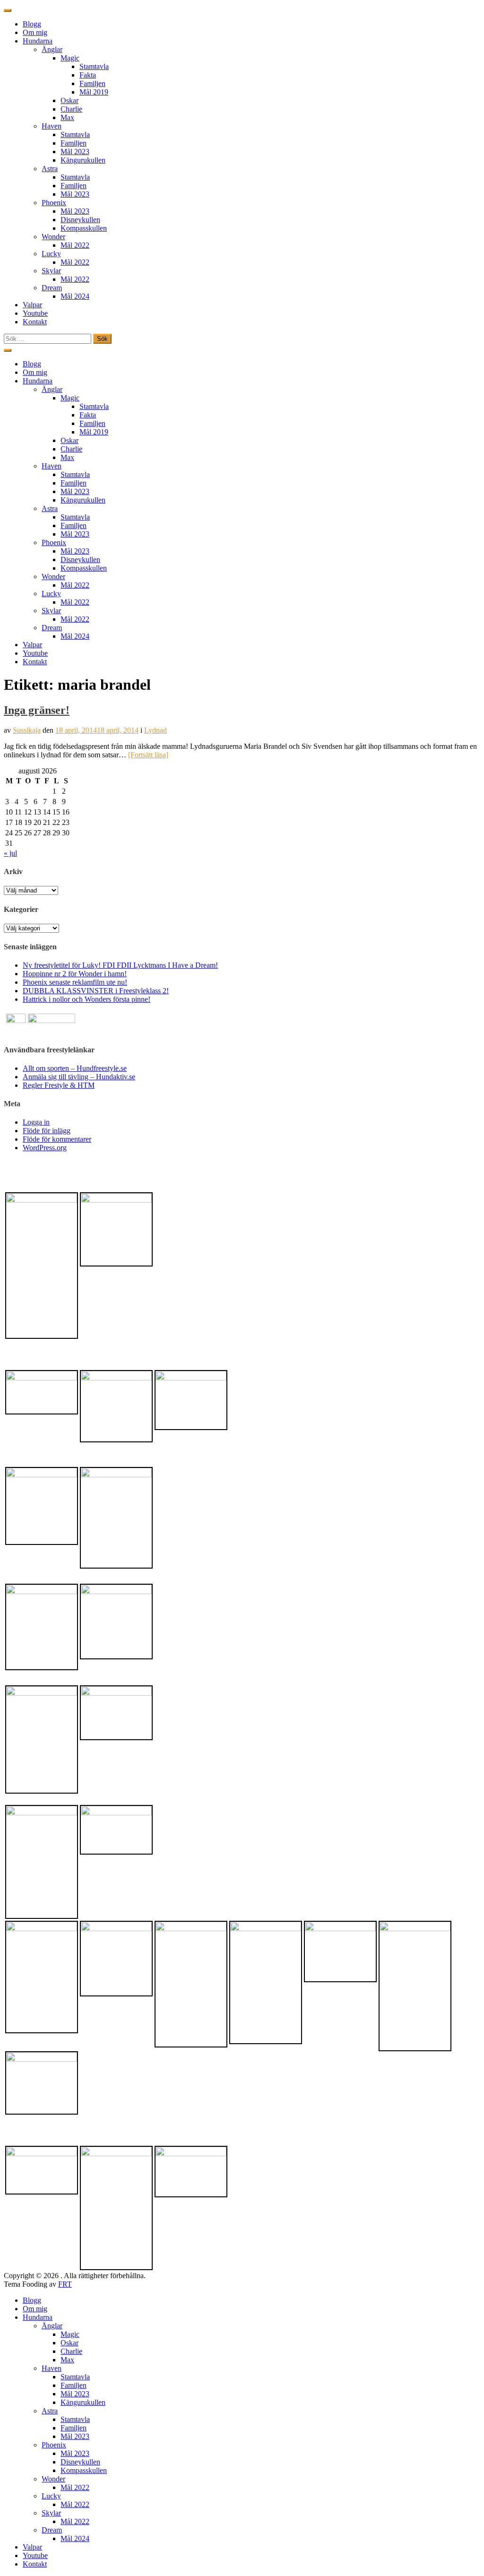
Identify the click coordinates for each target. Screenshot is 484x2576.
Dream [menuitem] (52, 2530)
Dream (52, 288)
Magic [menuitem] (70, 2334)
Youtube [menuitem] (35, 2555)
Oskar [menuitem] (69, 2343)
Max (67, 117)
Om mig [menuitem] (35, 2309)
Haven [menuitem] (52, 2368)
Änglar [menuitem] (52, 2326)
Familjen (92, 83)
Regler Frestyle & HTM (59, 1085)
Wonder (53, 237)
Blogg (32, 24)
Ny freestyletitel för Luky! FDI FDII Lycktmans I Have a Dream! (120, 965)
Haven (52, 126)
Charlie (71, 109)
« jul (10, 853)
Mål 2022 (75, 245)
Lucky (51, 254)
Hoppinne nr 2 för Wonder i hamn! (75, 974)
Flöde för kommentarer (57, 1139)
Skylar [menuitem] (51, 2513)
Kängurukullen (83, 160)
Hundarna (38, 41)
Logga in (36, 1122)
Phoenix (54, 203)
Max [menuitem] (67, 2360)
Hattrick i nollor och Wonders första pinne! (86, 999)
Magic (70, 58)
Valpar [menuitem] (32, 2547)
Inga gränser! (37, 710)
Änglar (52, 49)
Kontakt (35, 322)
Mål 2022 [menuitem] (75, 2487)
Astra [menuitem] (50, 2411)
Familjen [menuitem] (73, 2385)
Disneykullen (80, 220)
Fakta (88, 75)
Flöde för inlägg (47, 1131)
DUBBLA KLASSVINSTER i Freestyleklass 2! (96, 991)
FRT (65, 2284)
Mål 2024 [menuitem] (75, 2538)
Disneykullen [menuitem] (80, 2462)
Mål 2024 (75, 296)
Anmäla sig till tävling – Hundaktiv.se (79, 1077)
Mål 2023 (75, 152)
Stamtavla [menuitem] (75, 2377)
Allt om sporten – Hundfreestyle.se (75, 1068)
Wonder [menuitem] (53, 2479)
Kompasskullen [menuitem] (84, 2470)
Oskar (69, 100)
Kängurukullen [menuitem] (83, 2402)
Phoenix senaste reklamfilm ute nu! (75, 982)
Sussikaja (27, 730)
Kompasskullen (84, 228)
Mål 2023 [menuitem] (75, 2394)
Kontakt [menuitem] (35, 2564)
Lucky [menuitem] (51, 2496)
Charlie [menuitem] (71, 2351)
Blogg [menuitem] (32, 2300)
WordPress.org (45, 1148)
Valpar (32, 305)
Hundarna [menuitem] (38, 2317)
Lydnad (156, 730)
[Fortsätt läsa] (148, 755)
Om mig (35, 32)
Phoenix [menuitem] (54, 2445)
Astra (50, 169)
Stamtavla (94, 66)
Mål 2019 (94, 92)
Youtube (35, 313)
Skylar (51, 271)
